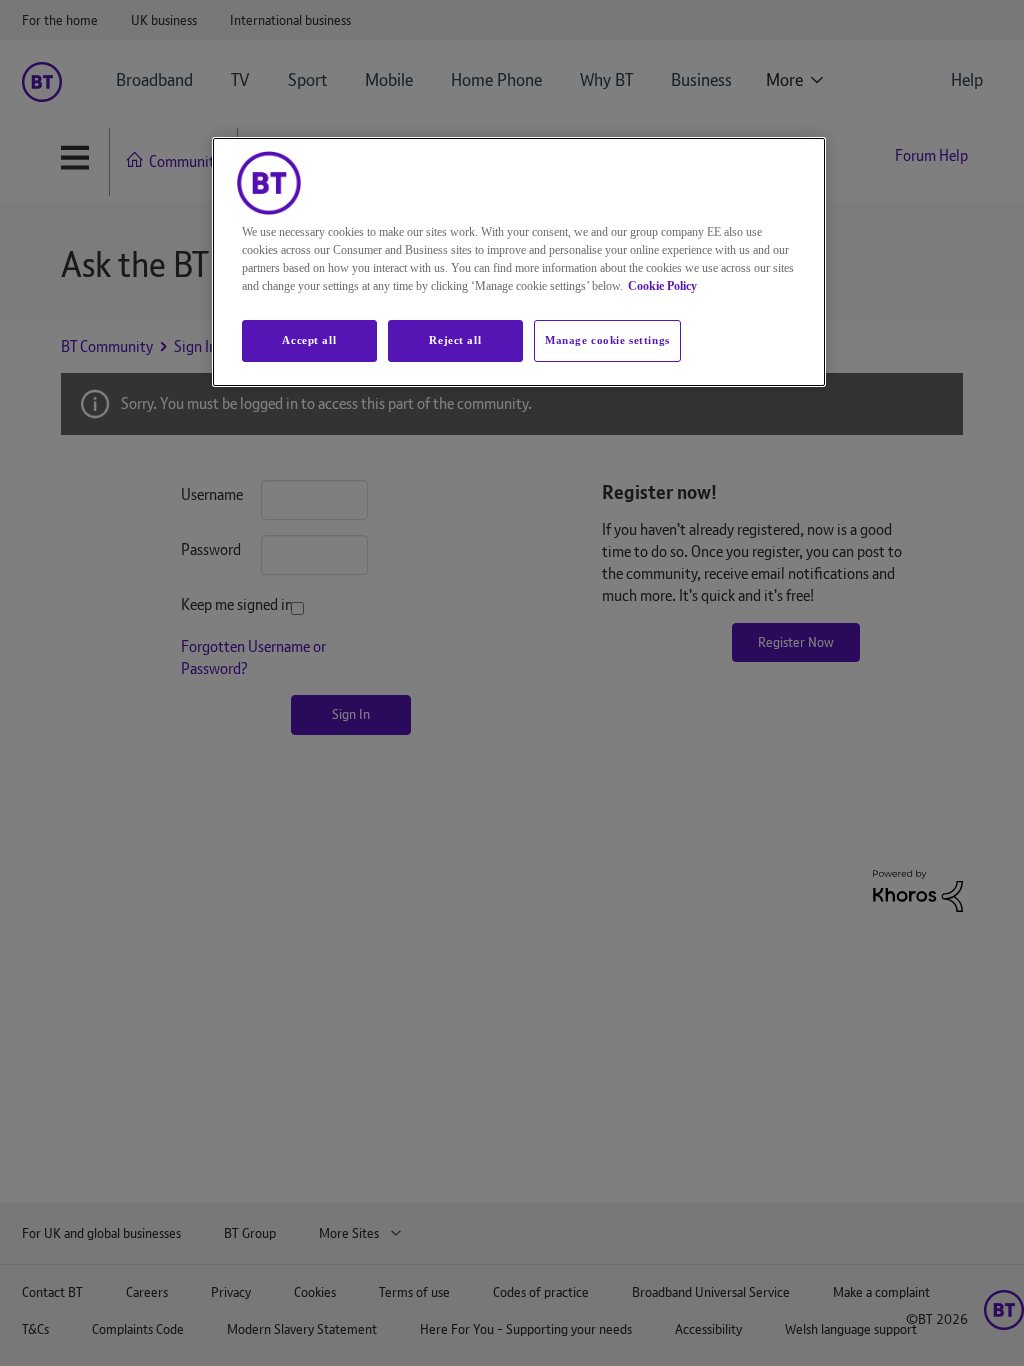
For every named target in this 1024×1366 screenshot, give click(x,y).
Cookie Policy (662, 286)
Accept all (309, 340)
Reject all (455, 340)
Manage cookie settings (607, 340)
